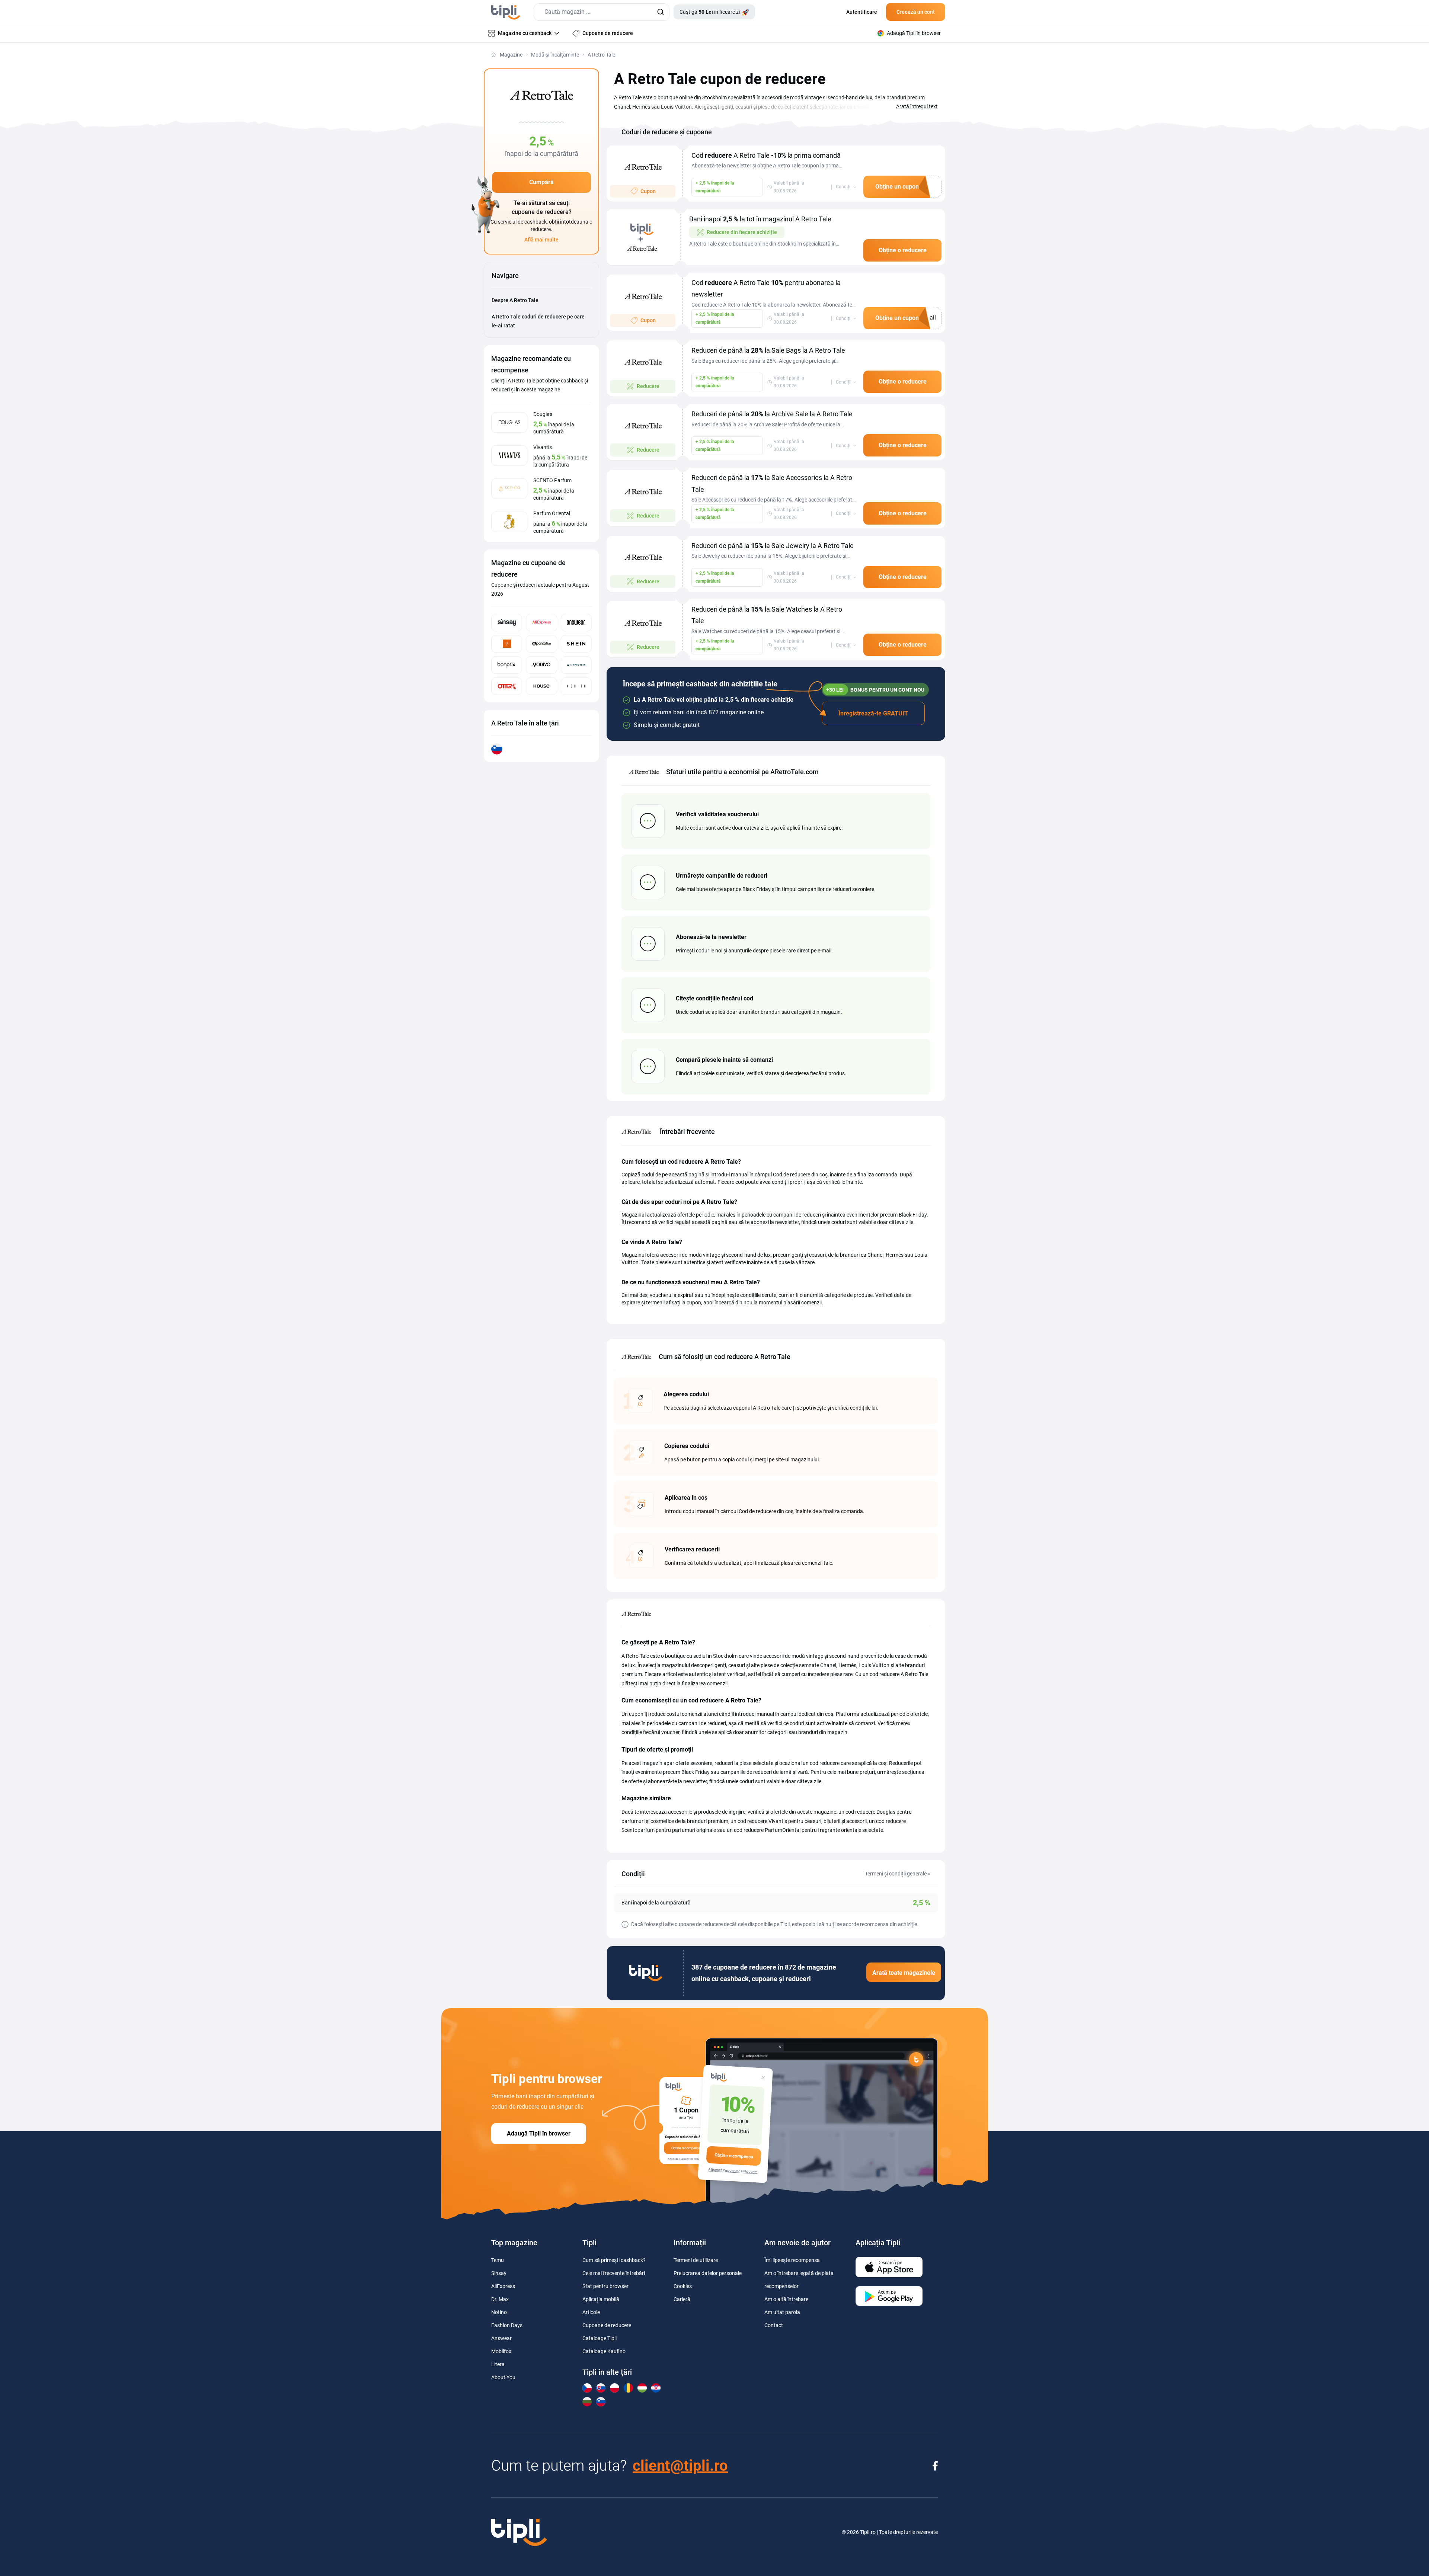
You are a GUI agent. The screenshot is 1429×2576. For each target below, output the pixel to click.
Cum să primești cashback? (614, 2260)
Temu (498, 2260)
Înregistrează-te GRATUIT (873, 713)
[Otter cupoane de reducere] (507, 686)
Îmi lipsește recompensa (792, 2260)
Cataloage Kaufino (604, 2351)
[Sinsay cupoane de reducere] (507, 623)
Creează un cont (916, 12)
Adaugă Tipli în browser (539, 2133)
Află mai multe (541, 240)
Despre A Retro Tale (515, 300)
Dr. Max (500, 2299)
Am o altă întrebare (786, 2299)
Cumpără (541, 182)
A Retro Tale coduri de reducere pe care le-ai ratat (538, 321)
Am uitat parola (782, 2312)
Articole (591, 2312)
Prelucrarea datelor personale (708, 2273)
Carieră (682, 2299)
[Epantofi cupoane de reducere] (541, 644)
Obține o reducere (903, 250)
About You (503, 2377)
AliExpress (503, 2286)
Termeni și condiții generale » (898, 1874)
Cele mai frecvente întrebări (614, 2273)
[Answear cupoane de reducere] (576, 623)
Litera (498, 2364)
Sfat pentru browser (605, 2286)
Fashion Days (507, 2325)
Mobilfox (501, 2351)
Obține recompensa (734, 2156)
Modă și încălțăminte (555, 55)
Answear (501, 2338)
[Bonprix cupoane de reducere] (507, 665)
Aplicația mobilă (601, 2299)
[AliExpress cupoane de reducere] (541, 623)
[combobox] (602, 12)
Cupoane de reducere (607, 2325)
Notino (499, 2312)
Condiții (844, 187)
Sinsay (499, 2273)
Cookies (683, 2286)
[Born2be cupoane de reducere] (507, 644)
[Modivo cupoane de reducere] (541, 665)
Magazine (511, 55)
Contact (774, 2325)
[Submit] (660, 12)
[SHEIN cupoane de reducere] (576, 644)
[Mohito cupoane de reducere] (576, 686)
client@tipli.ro (680, 2466)
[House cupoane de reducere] (541, 686)
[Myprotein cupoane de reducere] (576, 665)
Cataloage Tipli (600, 2338)
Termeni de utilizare (696, 2260)
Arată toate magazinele (904, 1973)
